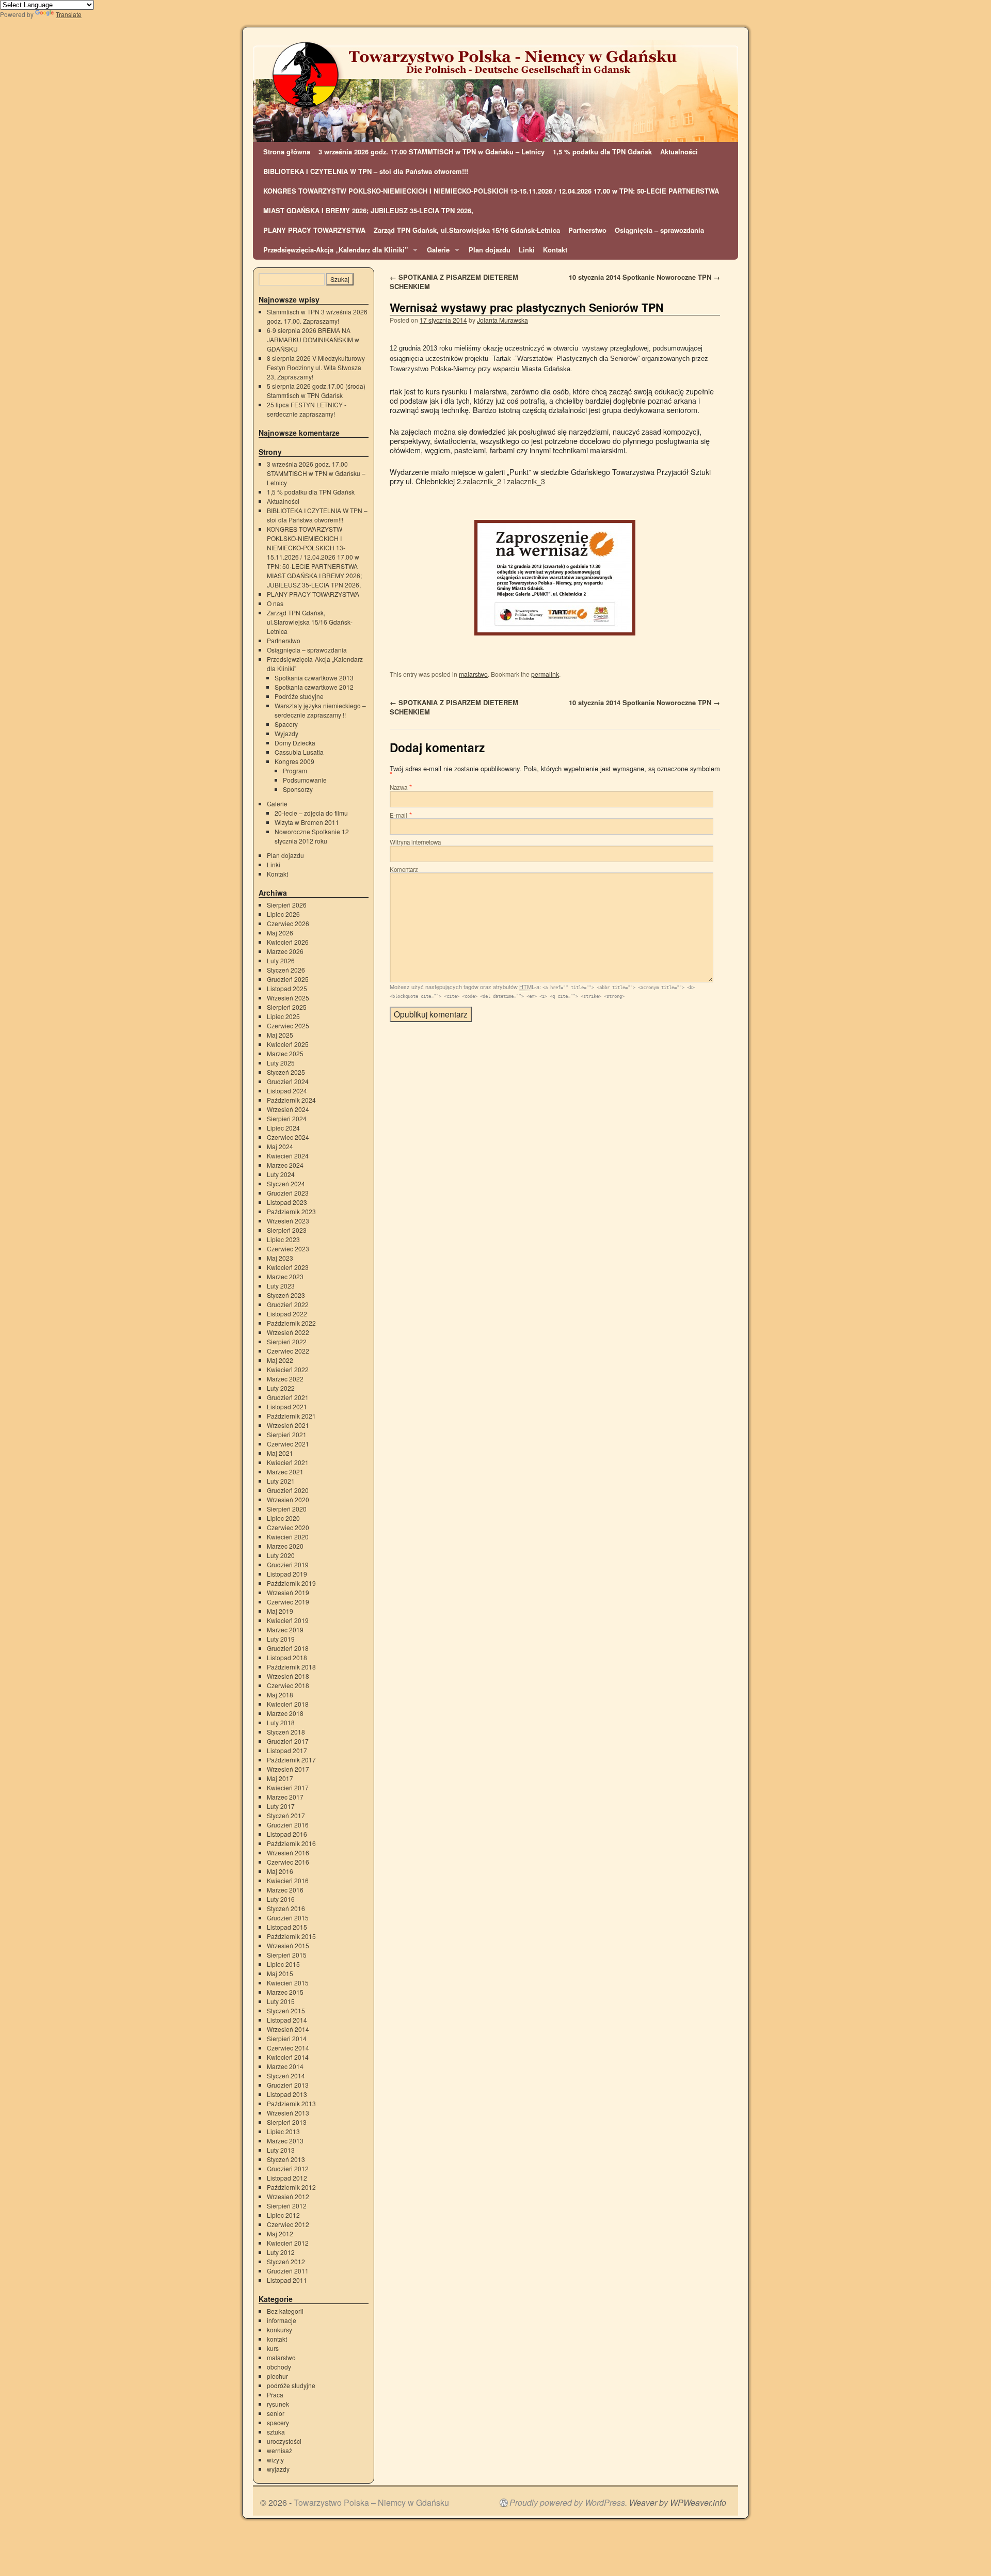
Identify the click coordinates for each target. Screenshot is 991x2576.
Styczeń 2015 (286, 2010)
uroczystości (284, 2441)
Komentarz (404, 869)
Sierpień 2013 (287, 2122)
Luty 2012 (281, 2252)
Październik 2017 (291, 1760)
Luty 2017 (281, 1806)
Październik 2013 (291, 2103)
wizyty (275, 2460)
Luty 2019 (281, 1639)
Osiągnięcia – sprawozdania (659, 230)
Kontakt (555, 250)
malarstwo (473, 674)
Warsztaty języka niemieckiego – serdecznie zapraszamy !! (320, 710)
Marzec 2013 (285, 2141)
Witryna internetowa (415, 842)
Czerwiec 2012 (288, 2224)
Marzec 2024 (285, 1165)
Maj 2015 (280, 1973)
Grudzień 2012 (288, 2168)
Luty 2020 (281, 1555)
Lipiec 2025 (283, 1016)
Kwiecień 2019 (288, 1620)
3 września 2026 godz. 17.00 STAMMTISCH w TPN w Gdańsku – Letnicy (431, 152)
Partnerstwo (587, 230)
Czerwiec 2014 (288, 2048)
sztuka (276, 2432)
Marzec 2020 (285, 1546)
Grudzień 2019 (288, 1564)
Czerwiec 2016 (288, 1862)
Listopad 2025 (287, 988)
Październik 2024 (291, 1100)
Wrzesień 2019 (288, 1592)
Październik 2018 (291, 1667)
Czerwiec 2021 (288, 1444)
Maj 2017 (280, 1778)
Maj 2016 (280, 1871)
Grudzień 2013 (288, 2085)
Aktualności (679, 152)
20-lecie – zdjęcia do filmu (311, 813)
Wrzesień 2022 (288, 1332)
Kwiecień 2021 (288, 1462)
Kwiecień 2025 (288, 1044)
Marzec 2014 (285, 2066)
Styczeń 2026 (286, 970)
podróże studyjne (291, 2385)
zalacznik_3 (526, 481)
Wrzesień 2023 (288, 1221)
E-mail (398, 815)
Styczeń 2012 (286, 2261)
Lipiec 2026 (283, 914)
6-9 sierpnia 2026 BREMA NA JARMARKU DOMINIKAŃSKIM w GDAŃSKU (313, 339)
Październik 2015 (291, 1936)
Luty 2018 (281, 1722)
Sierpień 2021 (287, 1434)
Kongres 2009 (294, 761)
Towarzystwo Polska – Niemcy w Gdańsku (371, 2502)
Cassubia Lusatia (299, 752)
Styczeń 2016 (286, 1908)
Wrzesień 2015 (288, 1945)
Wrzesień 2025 (288, 998)
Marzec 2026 (285, 951)
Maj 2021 (280, 1453)
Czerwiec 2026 (288, 923)
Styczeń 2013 (286, 2159)
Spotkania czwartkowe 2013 (314, 678)
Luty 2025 (281, 1063)
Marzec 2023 (285, 1276)
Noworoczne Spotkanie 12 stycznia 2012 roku (312, 836)
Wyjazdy (286, 733)
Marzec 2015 (285, 1992)
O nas (275, 603)
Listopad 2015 (287, 1927)
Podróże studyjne (299, 696)
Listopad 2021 (287, 1406)
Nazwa (398, 787)
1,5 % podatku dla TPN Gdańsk (602, 152)
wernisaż (279, 2450)
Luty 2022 (281, 1388)
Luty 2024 (281, 1174)
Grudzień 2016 (288, 1825)
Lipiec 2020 (283, 1518)
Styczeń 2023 (286, 1295)
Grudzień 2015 (288, 1918)
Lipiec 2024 (283, 1128)
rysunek (278, 2404)
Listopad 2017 (287, 1750)
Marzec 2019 (285, 1629)
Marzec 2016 (285, 1890)
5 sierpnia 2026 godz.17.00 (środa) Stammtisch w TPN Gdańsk (316, 391)
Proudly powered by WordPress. (568, 2503)
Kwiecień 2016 (288, 1880)
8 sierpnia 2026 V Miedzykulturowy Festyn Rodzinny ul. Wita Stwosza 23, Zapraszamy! (316, 367)
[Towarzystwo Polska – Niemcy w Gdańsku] (495, 91)
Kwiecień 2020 (288, 1537)
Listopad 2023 (287, 1202)
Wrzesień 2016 (288, 1853)
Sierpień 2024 (287, 1118)
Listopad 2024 (287, 1091)
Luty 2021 (281, 1481)
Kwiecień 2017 (288, 1787)
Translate (69, 14)
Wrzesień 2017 (288, 1769)
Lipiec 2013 (283, 2131)
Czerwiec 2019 (288, 1602)
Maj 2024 (280, 1146)
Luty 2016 (281, 1899)
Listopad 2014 (287, 2020)
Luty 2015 (281, 2001)
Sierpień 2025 (287, 1007)
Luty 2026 (281, 960)
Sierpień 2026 (287, 905)
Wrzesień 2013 (288, 2113)
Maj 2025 (280, 1035)
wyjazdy (278, 2469)
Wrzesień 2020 (288, 1499)
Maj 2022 (280, 1360)
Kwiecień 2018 (288, 1704)
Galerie (436, 252)
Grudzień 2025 (288, 979)
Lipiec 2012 (283, 2215)
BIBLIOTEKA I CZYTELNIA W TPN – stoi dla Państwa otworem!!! (366, 171)
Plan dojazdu (490, 250)
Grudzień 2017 (288, 1741)
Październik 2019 (291, 1583)
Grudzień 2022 (288, 1304)
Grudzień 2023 (288, 1193)
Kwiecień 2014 (288, 2057)
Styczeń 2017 (286, 1815)
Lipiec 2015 (283, 1964)
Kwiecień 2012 (288, 2243)
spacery (278, 2422)
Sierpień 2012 (287, 2206)
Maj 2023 (280, 1258)
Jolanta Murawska (502, 320)
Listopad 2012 (287, 2178)
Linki (527, 250)
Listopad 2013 (287, 2094)
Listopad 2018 (287, 1657)
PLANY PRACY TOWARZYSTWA (314, 230)
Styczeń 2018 (286, 1732)
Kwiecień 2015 (288, 1983)
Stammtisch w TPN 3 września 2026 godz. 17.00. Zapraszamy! (317, 316)
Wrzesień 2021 (288, 1425)
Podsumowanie (305, 780)
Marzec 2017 (285, 1797)
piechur (277, 2376)
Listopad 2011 (287, 2280)
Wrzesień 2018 (288, 1676)
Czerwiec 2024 (288, 1137)
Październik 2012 (291, 2187)
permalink (545, 674)
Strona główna (287, 152)
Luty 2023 (281, 1286)
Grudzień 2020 (288, 1490)
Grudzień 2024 (288, 1081)
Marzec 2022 (285, 1379)
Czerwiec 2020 (288, 1527)
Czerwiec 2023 (288, 1249)
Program (295, 770)
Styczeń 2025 (286, 1072)
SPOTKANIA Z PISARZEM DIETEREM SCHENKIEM (454, 282)
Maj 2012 (280, 2233)
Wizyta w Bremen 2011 (307, 822)
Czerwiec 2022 (288, 1351)
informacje (282, 2320)
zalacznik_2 (482, 481)
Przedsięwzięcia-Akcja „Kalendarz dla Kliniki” (333, 252)
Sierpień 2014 (287, 2038)
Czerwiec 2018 (288, 1685)
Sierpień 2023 (287, 1230)
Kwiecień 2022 (288, 1369)
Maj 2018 (280, 1695)
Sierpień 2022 (287, 1341)
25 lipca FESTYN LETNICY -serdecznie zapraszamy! (307, 409)
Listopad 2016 (287, 1834)
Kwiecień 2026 (288, 942)
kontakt (277, 2339)
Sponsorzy (298, 789)
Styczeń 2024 (286, 1183)
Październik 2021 (291, 1416)
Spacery (286, 724)
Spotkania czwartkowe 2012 (314, 687)
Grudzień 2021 (288, 1397)
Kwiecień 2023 (288, 1267)
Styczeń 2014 (286, 2076)
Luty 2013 (281, 2150)
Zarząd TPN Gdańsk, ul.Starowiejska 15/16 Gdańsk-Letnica (467, 230)
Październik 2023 (291, 1211)
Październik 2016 (291, 1843)
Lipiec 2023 (283, 1239)
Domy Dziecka (295, 743)
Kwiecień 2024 (288, 1156)
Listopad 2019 (287, 1574)
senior (276, 2413)
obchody (279, 2367)
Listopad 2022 (287, 1314)
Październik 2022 (291, 1323)
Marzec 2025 (285, 1053)
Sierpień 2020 (287, 1509)
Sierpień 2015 (287, 1955)
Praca (275, 2395)
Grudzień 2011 (288, 2271)
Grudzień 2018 (288, 1648)
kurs (273, 2348)
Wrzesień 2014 (288, 2029)
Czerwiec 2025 (288, 1025)
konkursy (279, 2329)
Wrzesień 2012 (288, 2196)
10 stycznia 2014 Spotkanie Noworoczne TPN (644, 277)
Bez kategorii (285, 2311)
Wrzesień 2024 (288, 1109)
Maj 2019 (280, 1611)
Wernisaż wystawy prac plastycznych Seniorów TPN (527, 307)
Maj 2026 (280, 933)
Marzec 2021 (285, 1472)
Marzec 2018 (285, 1713)
